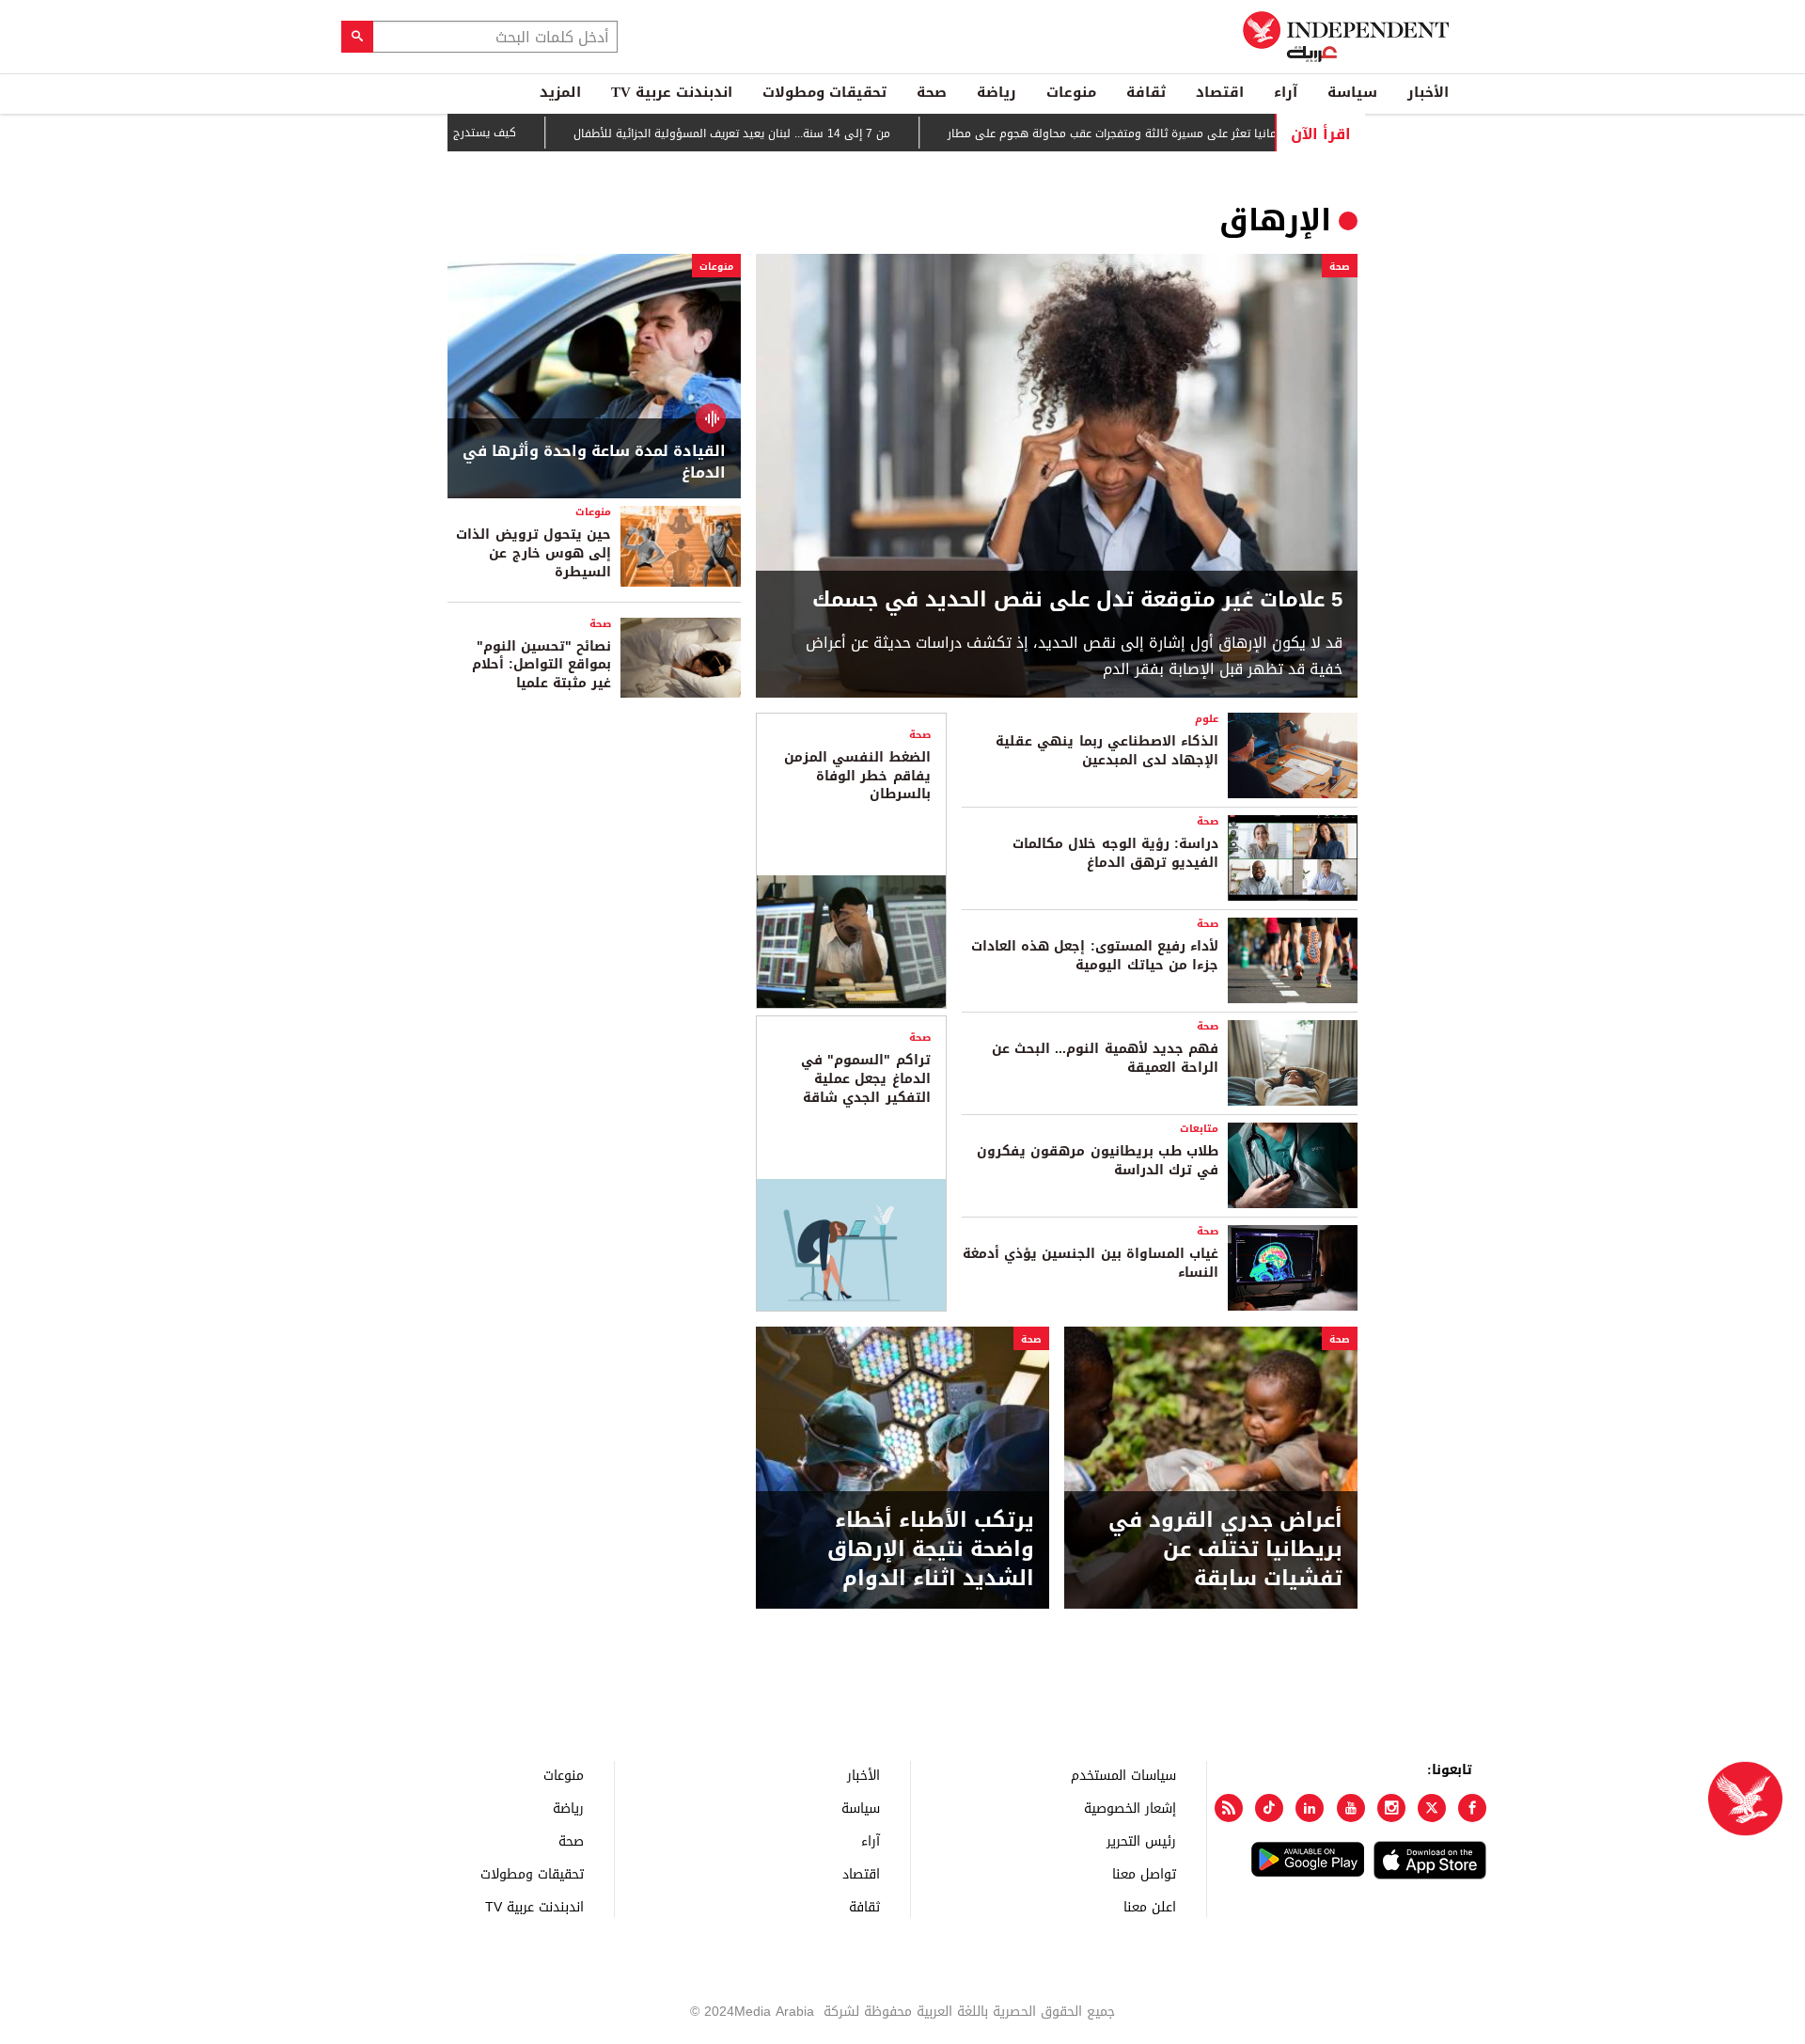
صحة (932, 92)
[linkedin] (1310, 1808)
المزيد (560, 92)
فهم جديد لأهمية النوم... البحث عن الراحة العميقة (1105, 1058)
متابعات (1199, 1129)
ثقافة (1146, 92)
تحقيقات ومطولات (824, 92)
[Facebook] (1472, 1808)
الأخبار (1428, 92)
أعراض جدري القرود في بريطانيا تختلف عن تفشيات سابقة (1225, 1549)
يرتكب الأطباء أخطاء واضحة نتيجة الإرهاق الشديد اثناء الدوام (931, 1549)
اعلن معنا (1150, 1906)
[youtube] (1351, 1808)
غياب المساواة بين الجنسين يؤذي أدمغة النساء (1091, 1263)
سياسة (1352, 92)
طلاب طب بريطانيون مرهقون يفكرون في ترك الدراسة (1098, 1161)
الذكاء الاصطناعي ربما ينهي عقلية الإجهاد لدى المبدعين (1107, 751)
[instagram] (1391, 1808)
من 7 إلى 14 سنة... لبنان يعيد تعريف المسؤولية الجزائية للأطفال (783, 134)
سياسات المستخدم (1123, 1775)
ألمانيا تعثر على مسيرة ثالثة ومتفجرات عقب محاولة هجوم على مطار (1166, 134)
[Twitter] (1432, 1808)
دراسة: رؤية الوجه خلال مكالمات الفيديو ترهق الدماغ (1115, 853)
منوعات (1071, 92)
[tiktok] (1269, 1808)
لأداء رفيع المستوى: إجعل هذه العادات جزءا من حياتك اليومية (1095, 956)
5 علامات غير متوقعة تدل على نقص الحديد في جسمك (1077, 600)
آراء (1286, 92)
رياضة (997, 92)
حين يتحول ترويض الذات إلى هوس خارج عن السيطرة (534, 553)
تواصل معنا (1144, 1873)
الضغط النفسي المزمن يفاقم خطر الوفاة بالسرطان (857, 776)
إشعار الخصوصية (1130, 1808)
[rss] (1229, 1808)
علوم (1207, 719)
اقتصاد (1220, 92)
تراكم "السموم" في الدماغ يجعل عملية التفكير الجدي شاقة (865, 1078)
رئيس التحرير (1141, 1840)
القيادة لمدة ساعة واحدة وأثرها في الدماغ (594, 462)
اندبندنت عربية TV (672, 92)
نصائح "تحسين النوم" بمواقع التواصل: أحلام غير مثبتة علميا (541, 665)
